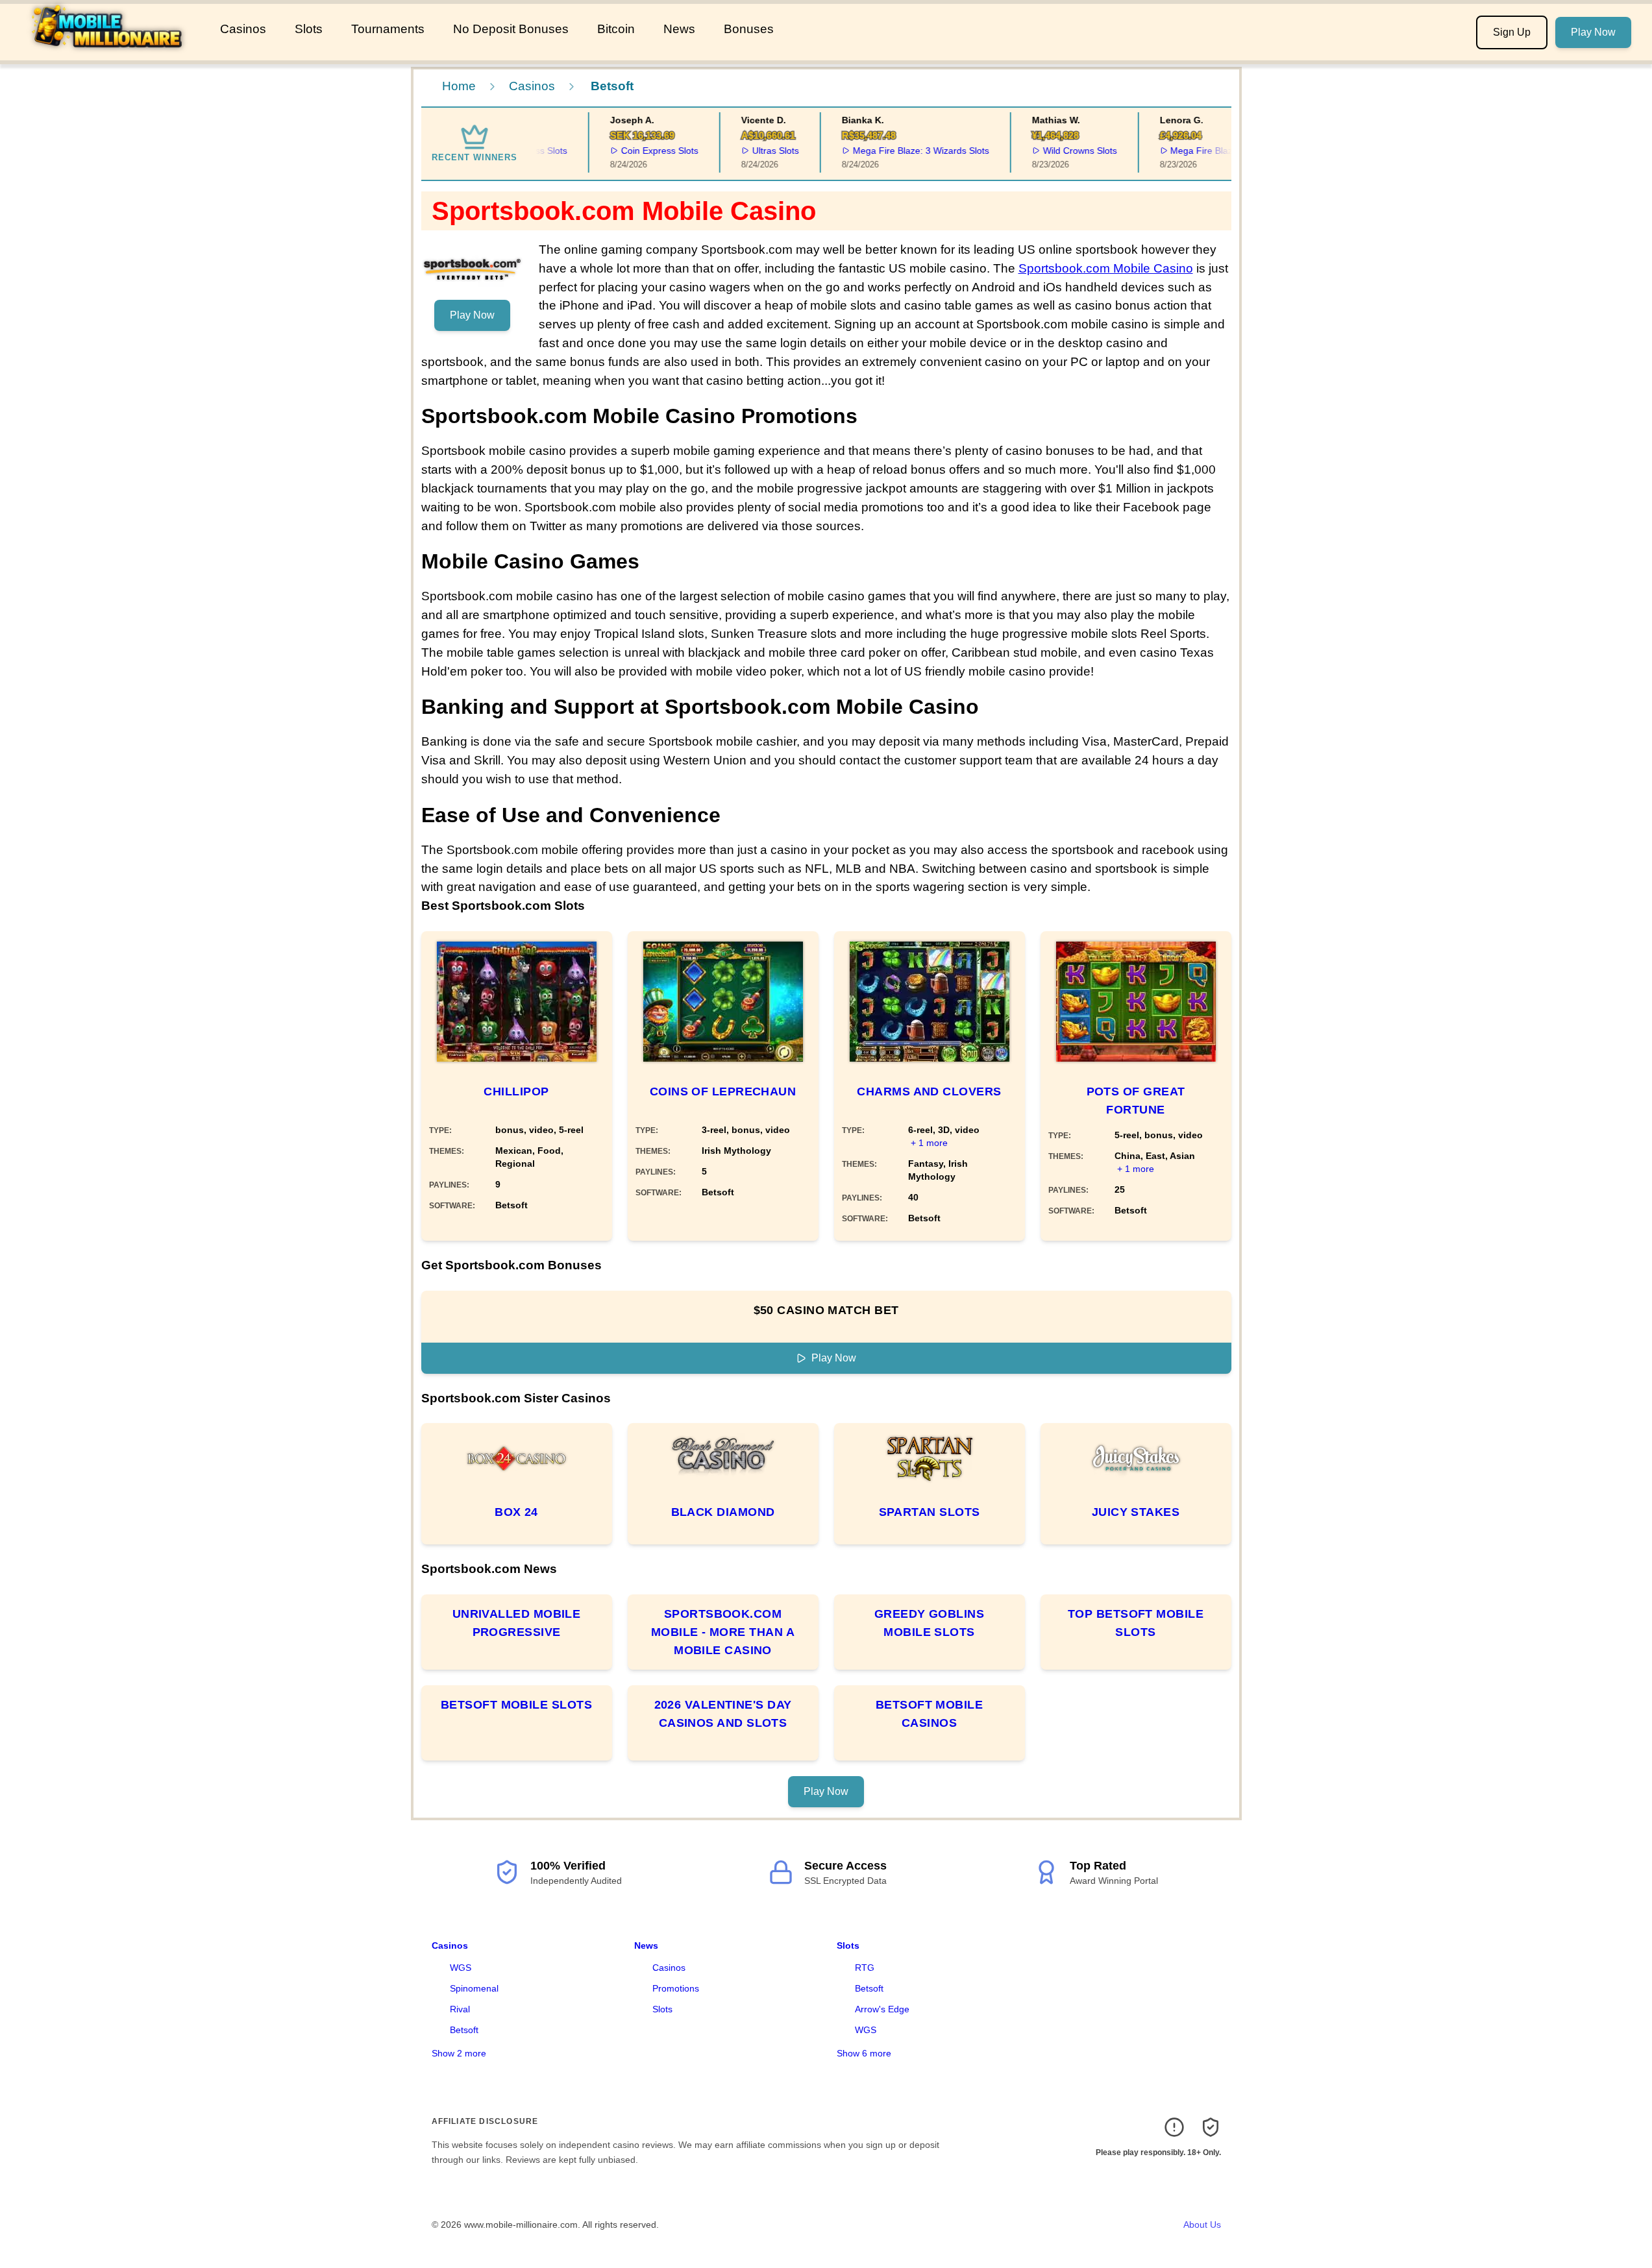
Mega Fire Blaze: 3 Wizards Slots (895, 151)
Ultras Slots (750, 151)
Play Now (1593, 32)
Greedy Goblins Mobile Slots (929, 1623)
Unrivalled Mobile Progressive (517, 1623)
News (679, 29)
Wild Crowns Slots (1054, 151)
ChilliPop (516, 1091)
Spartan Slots (930, 1512)
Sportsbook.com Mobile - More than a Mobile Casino (723, 1632)
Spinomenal (474, 1988)
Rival (460, 2009)
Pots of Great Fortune (1136, 1101)
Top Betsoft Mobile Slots (1136, 1623)
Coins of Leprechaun (723, 1091)
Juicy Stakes (1136, 1512)
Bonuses (749, 29)
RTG (865, 1968)
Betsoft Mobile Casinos (929, 1714)
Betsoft (464, 2030)
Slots (309, 29)
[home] (107, 51)
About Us (1202, 2225)
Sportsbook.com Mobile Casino (1106, 268)
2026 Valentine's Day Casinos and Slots (723, 1714)
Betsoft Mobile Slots (516, 1705)
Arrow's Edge (882, 2009)
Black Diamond (723, 1512)
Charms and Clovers (929, 1091)
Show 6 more (864, 2053)
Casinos (243, 29)
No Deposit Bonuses (511, 29)
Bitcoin (616, 29)
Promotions (676, 1988)
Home (459, 86)
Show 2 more (459, 2053)
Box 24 (516, 1512)
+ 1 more (929, 1143)
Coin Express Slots (635, 151)
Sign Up (1512, 32)
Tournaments (388, 29)
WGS (461, 1968)
